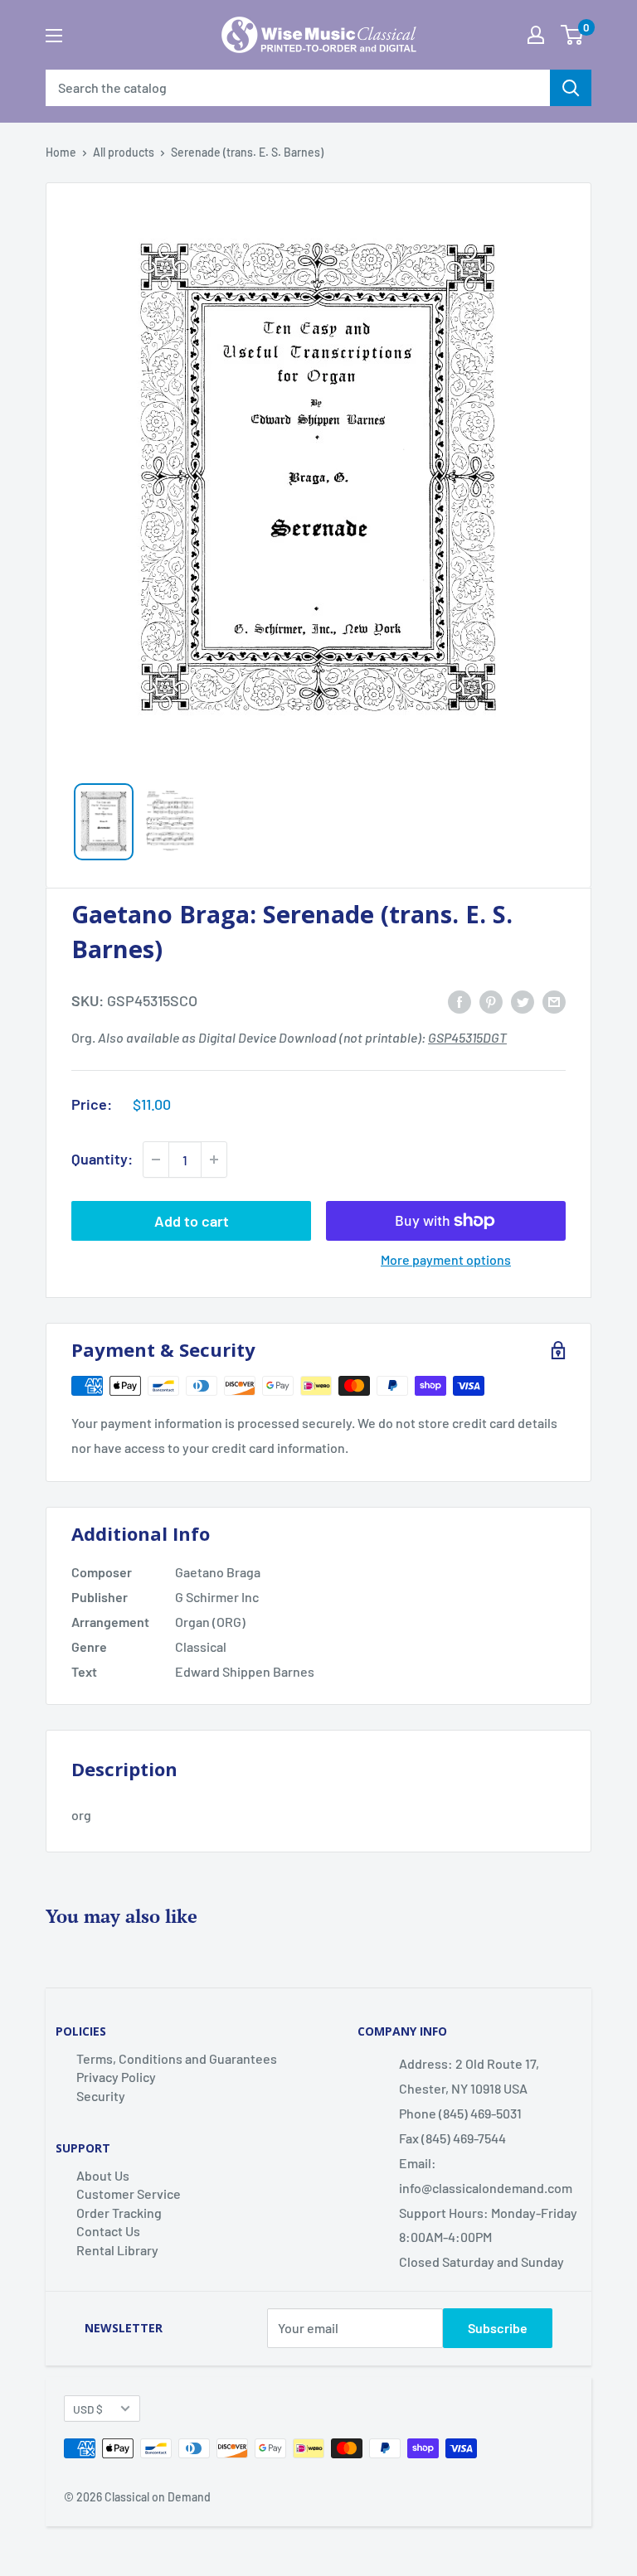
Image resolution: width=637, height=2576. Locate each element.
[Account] (536, 35)
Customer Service (129, 2193)
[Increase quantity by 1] (214, 1160)
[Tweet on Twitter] (523, 1001)
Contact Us (108, 2231)
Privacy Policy (116, 2077)
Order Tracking (119, 2213)
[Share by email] (554, 1001)
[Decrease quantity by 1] (156, 1160)
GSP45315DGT (467, 1037)
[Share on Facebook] (460, 1001)
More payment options (446, 1259)
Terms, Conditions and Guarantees (177, 2058)
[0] (572, 35)
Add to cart (192, 1221)
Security (101, 2096)
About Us (103, 2175)
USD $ (88, 2409)
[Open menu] (54, 36)
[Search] (571, 88)
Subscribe (498, 2328)
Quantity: (102, 1159)
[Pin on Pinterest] (491, 1001)
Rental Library (117, 2250)
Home (61, 152)
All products (124, 152)
